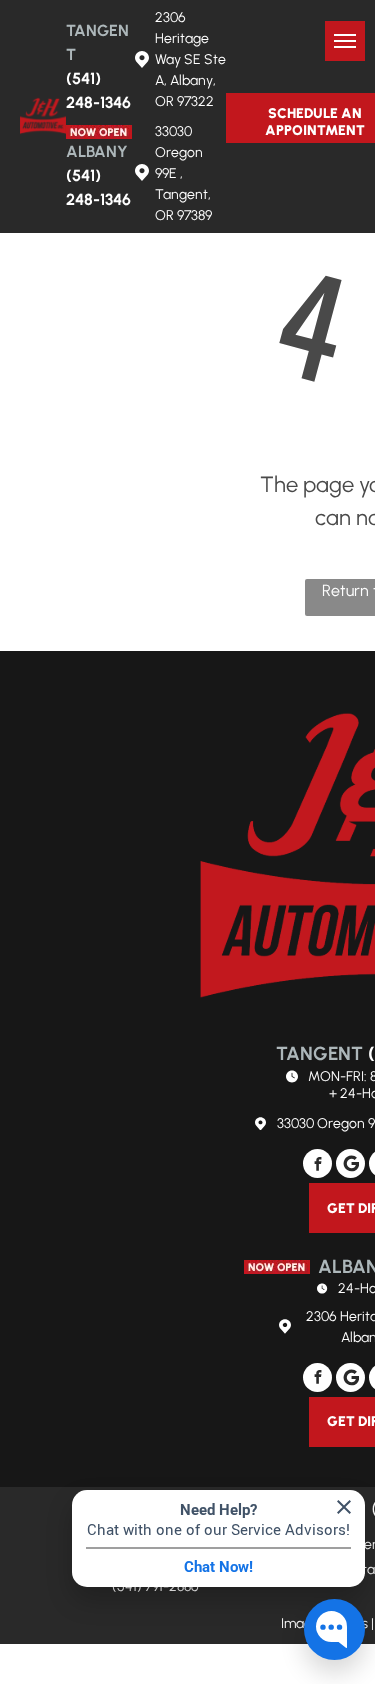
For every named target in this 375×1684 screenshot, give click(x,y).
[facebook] (317, 1166)
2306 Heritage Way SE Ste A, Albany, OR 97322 (190, 59)
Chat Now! (218, 1567)
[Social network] (350, 1166)
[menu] (345, 41)
